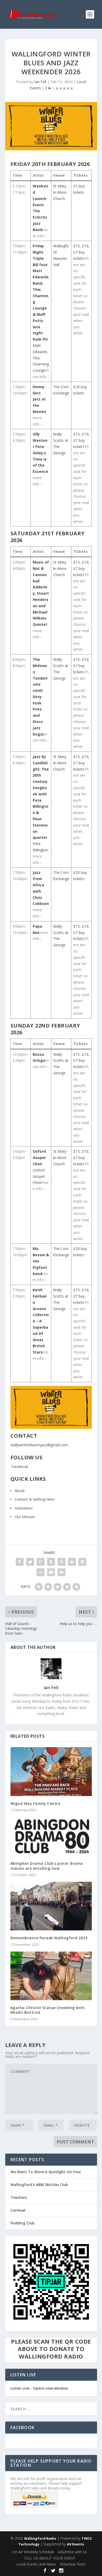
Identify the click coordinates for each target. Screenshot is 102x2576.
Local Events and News (36, 2564)
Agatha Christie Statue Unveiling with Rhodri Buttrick (48, 2010)
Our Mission (25, 1517)
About (20, 1491)
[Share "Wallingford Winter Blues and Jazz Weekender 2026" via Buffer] (82, 1562)
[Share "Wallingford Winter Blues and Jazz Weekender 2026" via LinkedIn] (72, 1562)
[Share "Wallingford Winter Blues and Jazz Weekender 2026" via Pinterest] (61, 1562)
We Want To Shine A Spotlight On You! (46, 2172)
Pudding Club (22, 2223)
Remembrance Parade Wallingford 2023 (49, 1938)
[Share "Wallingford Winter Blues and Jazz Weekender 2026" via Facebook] (20, 1562)
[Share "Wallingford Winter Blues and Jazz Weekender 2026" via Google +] (41, 1562)
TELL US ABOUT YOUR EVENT (50, 2558)
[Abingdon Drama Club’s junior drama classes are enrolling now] (51, 1837)
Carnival (18, 2210)
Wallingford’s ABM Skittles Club (39, 2185)
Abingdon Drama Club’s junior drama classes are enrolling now (47, 1866)
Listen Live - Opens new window (39, 2388)
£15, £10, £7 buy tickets (81, 252)
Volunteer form (73, 2564)
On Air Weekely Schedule (33, 2552)
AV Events (75, 2544)
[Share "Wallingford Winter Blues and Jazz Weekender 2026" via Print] (61, 1572)
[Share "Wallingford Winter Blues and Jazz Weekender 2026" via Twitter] (30, 1562)
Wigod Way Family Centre (35, 1803)
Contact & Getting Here (35, 1499)
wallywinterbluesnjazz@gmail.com (39, 1445)
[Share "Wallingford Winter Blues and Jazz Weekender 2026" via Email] (51, 1572)
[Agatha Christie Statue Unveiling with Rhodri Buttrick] (51, 1976)
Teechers (19, 2197)
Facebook (19, 1467)
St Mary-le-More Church (60, 192)
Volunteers (24, 1508)
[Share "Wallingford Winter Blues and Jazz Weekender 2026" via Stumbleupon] (41, 1572)
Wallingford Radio (40, 2538)
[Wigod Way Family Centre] (51, 1772)
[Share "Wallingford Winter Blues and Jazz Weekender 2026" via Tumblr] (51, 1562)
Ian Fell (40, 82)
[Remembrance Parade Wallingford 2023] (51, 1906)
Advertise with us (72, 2552)
